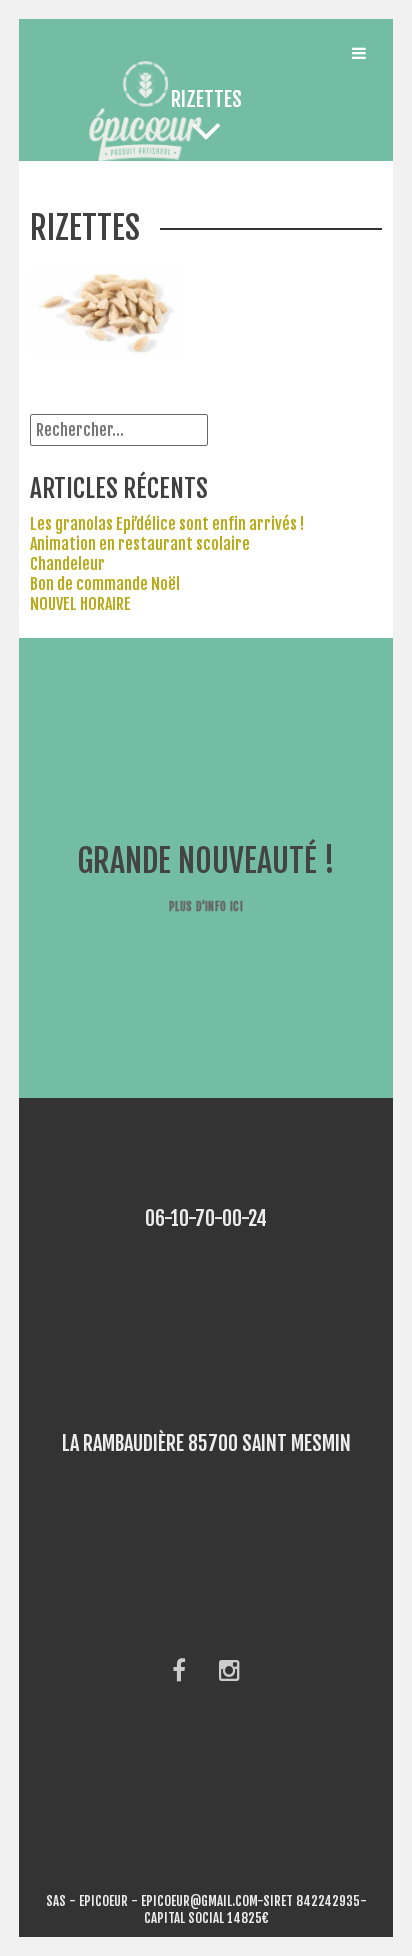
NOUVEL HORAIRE (80, 604)
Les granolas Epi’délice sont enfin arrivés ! (167, 524)
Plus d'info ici (206, 906)
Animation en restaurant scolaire (140, 544)
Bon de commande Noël (105, 584)
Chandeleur (67, 564)
